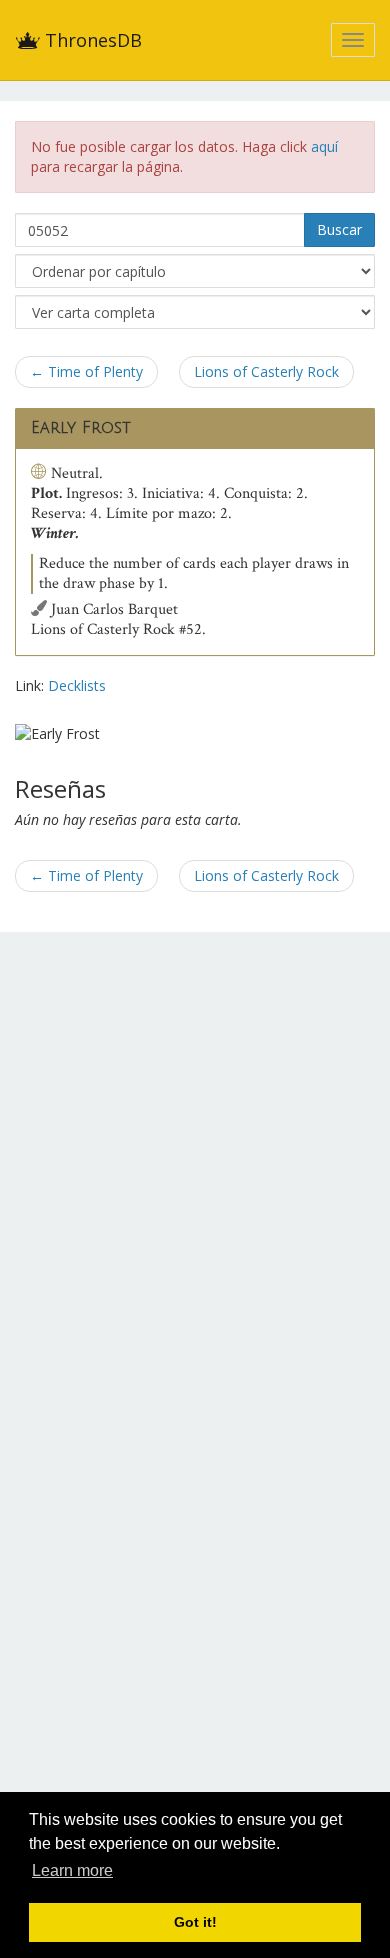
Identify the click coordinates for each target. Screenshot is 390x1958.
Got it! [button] (195, 1922)
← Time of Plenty (86, 371)
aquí (324, 146)
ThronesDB (91, 40)
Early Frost (81, 428)
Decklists (77, 685)
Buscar (339, 229)
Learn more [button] (72, 1870)
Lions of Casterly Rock (266, 371)
